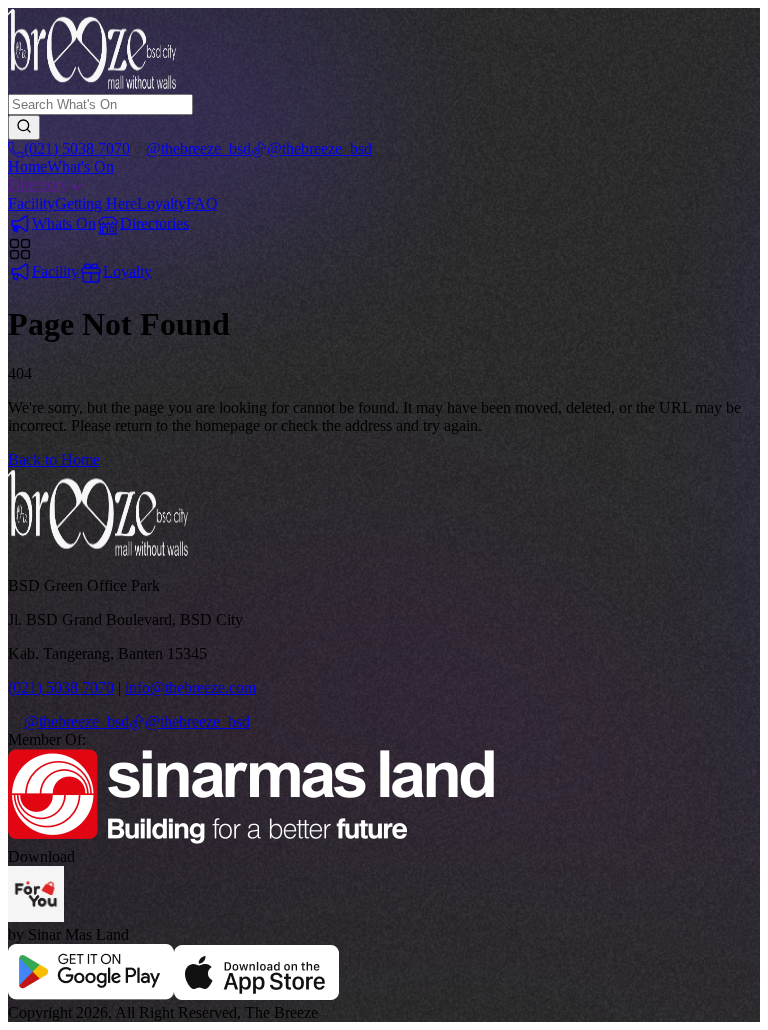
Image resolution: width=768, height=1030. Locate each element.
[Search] (24, 127)
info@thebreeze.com (190, 687)
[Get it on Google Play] (91, 994)
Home (27, 166)
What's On (80, 166)
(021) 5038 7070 (61, 687)
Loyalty (161, 203)
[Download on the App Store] (256, 994)
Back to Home (54, 459)
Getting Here (96, 203)
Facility (31, 203)
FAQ (202, 203)
